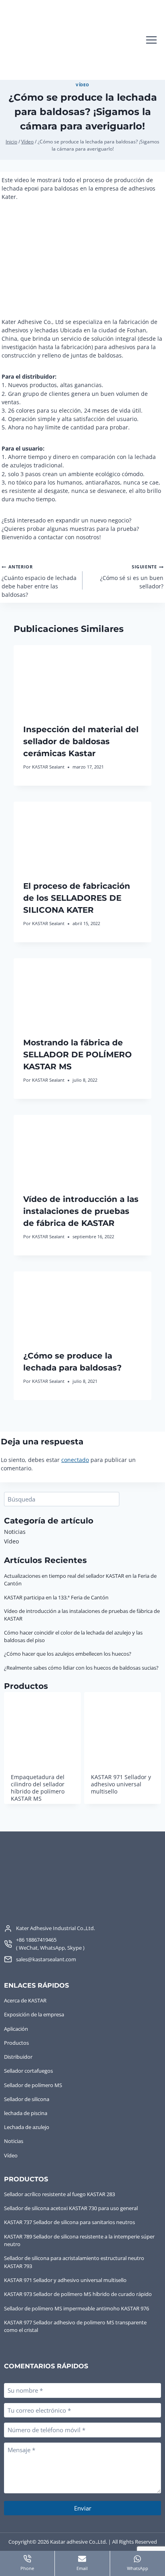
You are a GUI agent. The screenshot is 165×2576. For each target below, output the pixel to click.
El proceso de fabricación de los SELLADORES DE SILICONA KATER (77, 898)
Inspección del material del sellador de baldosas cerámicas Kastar (81, 741)
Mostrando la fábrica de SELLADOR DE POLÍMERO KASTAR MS (77, 1055)
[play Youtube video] (82, 259)
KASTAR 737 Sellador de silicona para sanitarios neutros (69, 2222)
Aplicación (16, 2029)
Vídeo (82, 85)
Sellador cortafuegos (28, 2071)
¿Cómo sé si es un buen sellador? (132, 577)
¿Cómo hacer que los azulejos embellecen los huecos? (68, 1654)
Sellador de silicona (27, 2099)
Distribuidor (18, 2057)
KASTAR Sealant (48, 767)
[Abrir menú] (151, 40)
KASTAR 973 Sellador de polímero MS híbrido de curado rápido (78, 2294)
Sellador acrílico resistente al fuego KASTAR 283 (59, 2194)
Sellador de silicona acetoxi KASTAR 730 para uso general (71, 2208)
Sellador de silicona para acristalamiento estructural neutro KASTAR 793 (74, 2262)
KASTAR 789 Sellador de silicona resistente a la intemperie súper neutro (79, 2240)
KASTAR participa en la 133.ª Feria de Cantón (56, 1597)
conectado (75, 1460)
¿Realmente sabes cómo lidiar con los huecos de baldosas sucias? (81, 1668)
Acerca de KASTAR (25, 2000)
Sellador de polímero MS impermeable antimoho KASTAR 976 (76, 2308)
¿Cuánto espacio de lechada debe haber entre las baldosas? (39, 581)
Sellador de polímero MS (33, 2085)
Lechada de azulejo (27, 2127)
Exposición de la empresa (34, 2014)
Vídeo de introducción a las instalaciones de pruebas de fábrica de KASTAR (81, 1211)
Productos (16, 2043)
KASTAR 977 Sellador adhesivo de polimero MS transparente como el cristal (75, 2326)
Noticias (15, 1532)
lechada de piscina (26, 2113)
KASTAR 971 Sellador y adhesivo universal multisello (65, 2280)
